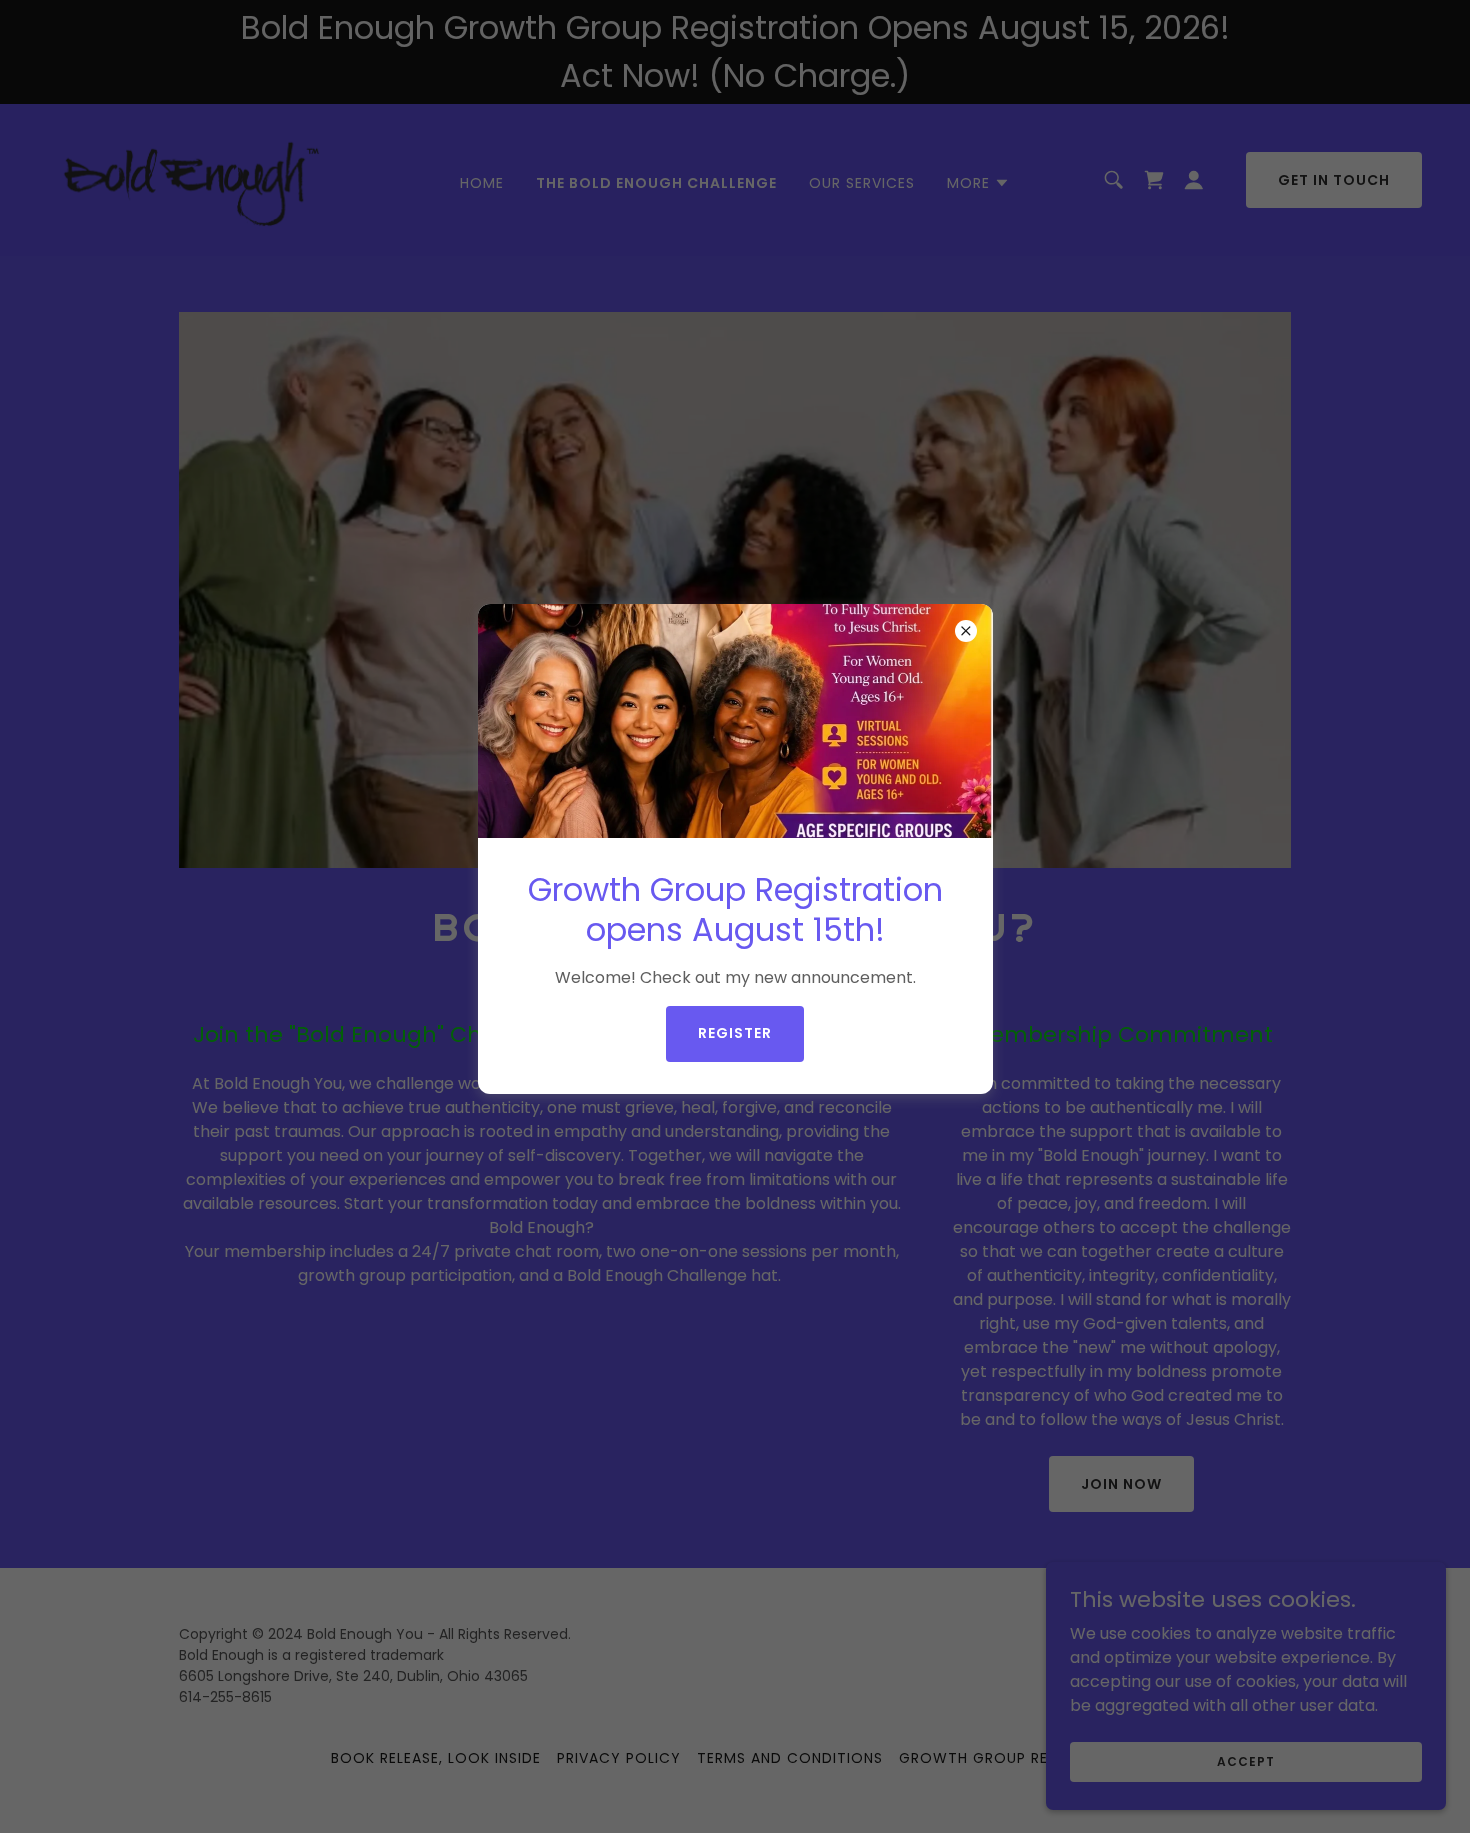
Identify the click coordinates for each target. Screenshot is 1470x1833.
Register (735, 1033)
